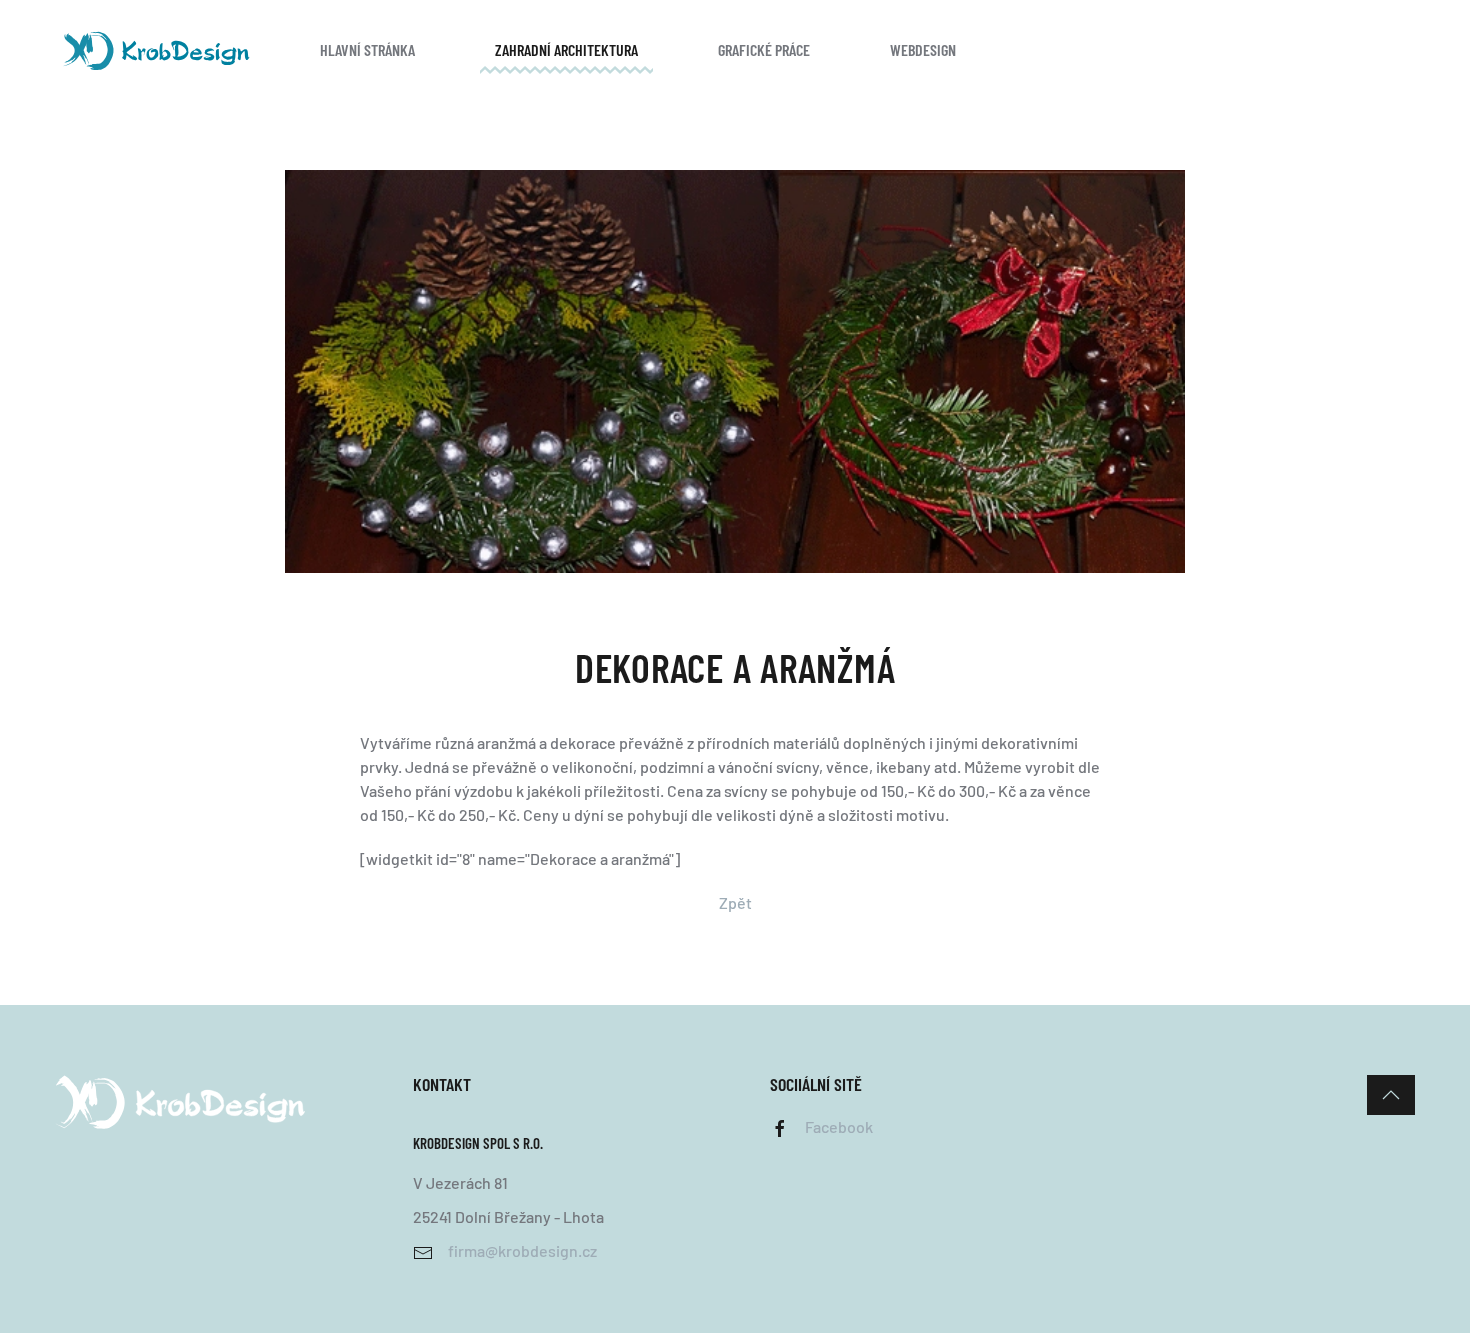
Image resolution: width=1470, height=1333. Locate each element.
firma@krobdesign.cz (522, 1250)
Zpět (735, 902)
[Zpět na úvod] (155, 50)
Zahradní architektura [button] (566, 49)
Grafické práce (764, 49)
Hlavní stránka (367, 49)
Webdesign (923, 49)
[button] (1391, 1095)
